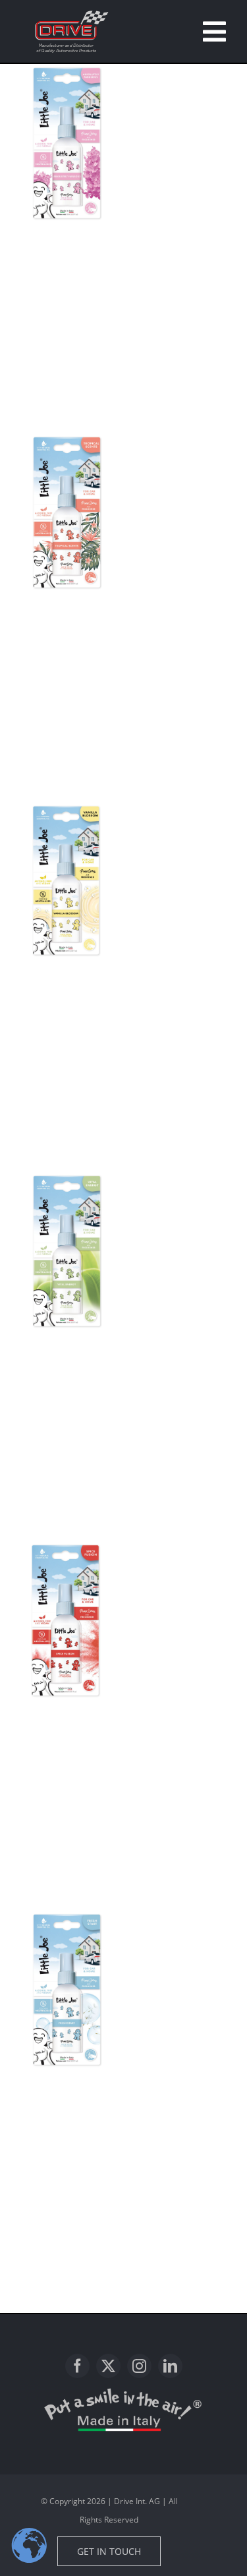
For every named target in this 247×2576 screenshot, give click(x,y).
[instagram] (139, 2366)
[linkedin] (170, 2366)
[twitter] (108, 2366)
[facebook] (77, 2366)
